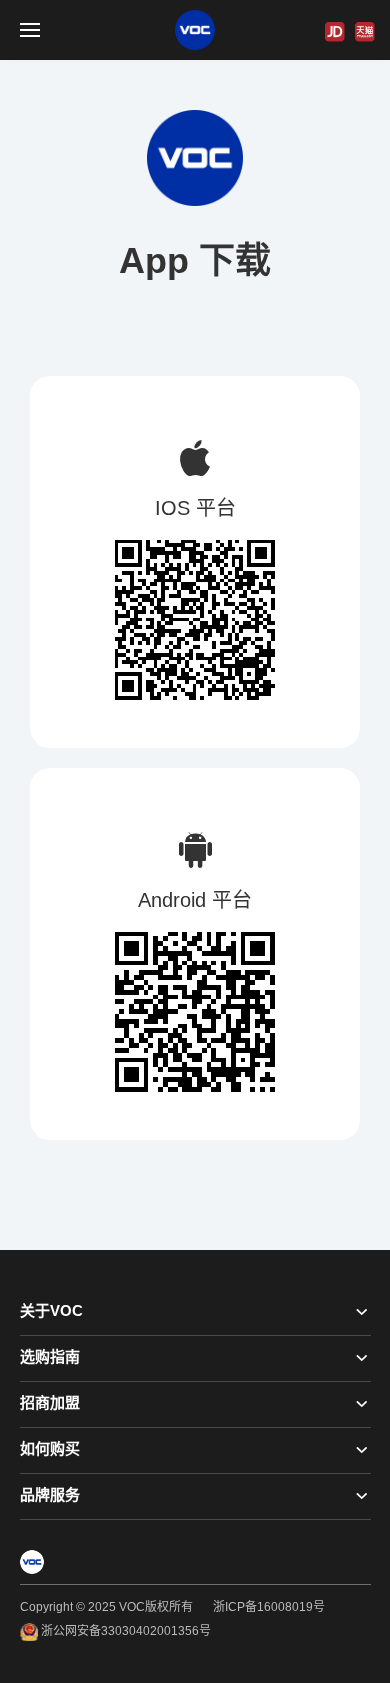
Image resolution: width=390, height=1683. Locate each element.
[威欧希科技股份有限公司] (195, 30)
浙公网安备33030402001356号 (124, 1631)
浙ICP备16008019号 (269, 1607)
